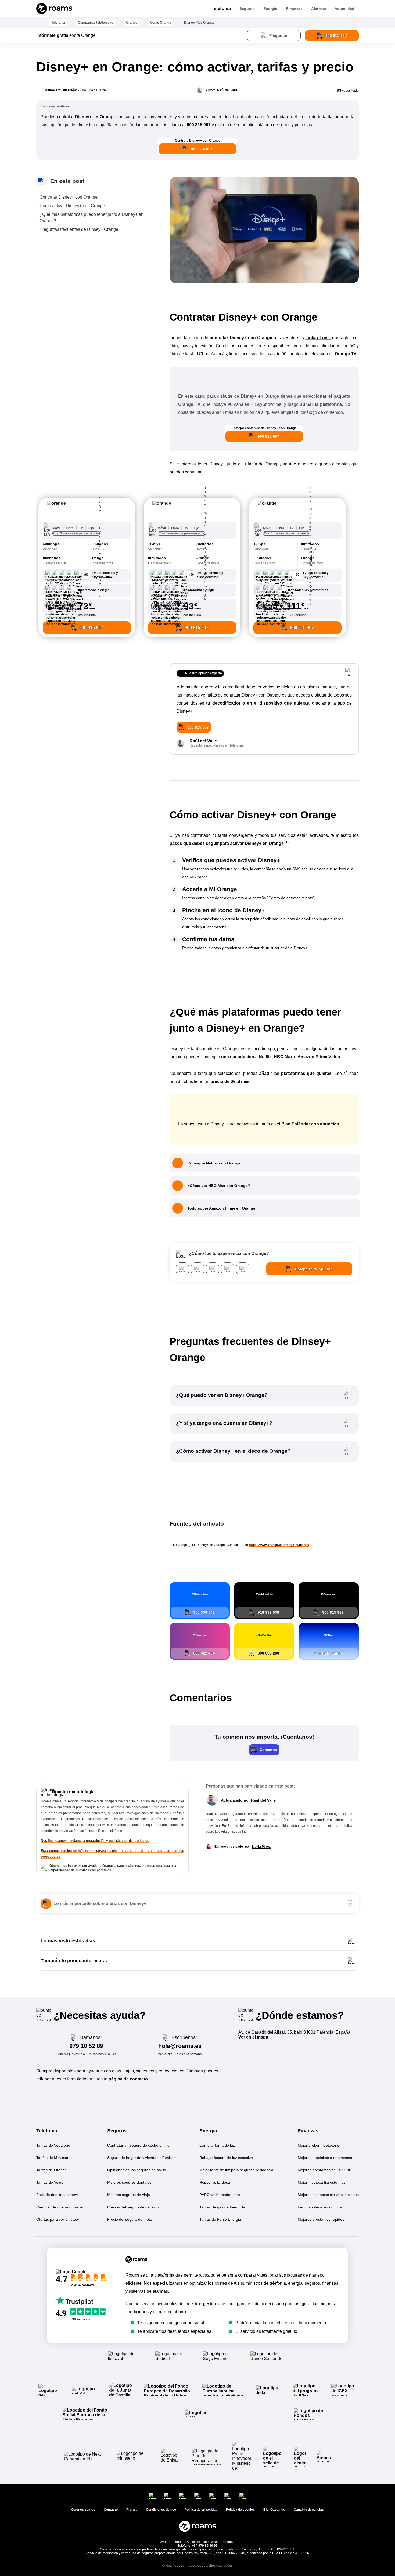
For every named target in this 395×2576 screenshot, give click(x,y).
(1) (287, 842)
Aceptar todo (315, 2535)
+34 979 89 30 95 (205, 2546)
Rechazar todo (363, 2535)
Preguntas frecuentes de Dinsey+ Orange (79, 229)
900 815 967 (199, 125)
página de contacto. (129, 2079)
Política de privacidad (311, 2564)
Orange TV (346, 354)
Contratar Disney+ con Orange (69, 197)
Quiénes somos (83, 2510)
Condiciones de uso (354, 2564)
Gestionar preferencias (339, 2549)
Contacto (111, 2510)
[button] (87, 511)
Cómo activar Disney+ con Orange (72, 206)
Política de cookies (240, 2510)
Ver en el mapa (253, 2037)
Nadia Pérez (261, 1847)
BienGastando (274, 2510)
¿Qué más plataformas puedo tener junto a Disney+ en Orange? (91, 218)
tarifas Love (317, 338)
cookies (320, 2478)
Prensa (132, 2510)
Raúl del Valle (227, 90)
